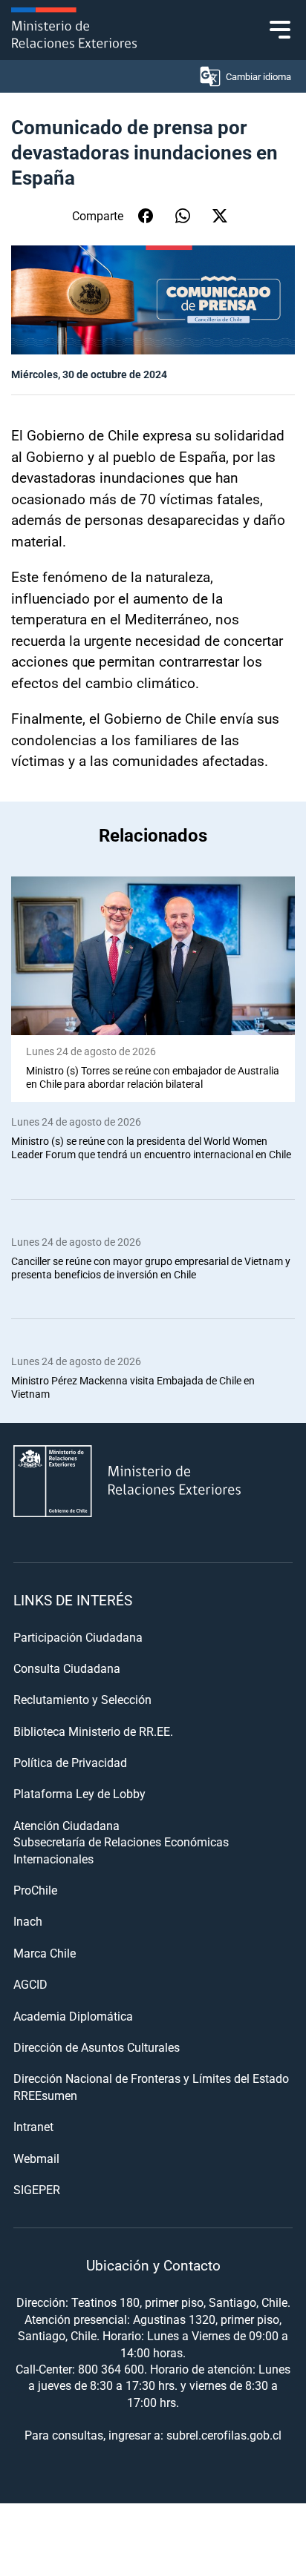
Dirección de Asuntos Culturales (97, 2047)
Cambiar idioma (258, 76)
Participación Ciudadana (78, 1637)
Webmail (36, 2158)
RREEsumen (45, 2095)
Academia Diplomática (73, 2016)
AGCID (30, 1984)
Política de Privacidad (70, 1762)
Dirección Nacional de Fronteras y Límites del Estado (151, 2078)
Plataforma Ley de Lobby (79, 1793)
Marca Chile (45, 1953)
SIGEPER (37, 2189)
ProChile (35, 1890)
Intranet (33, 2126)
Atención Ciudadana (66, 1825)
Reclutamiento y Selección (82, 1699)
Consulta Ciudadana (67, 1668)
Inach (28, 1921)
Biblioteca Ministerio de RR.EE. (93, 1731)
